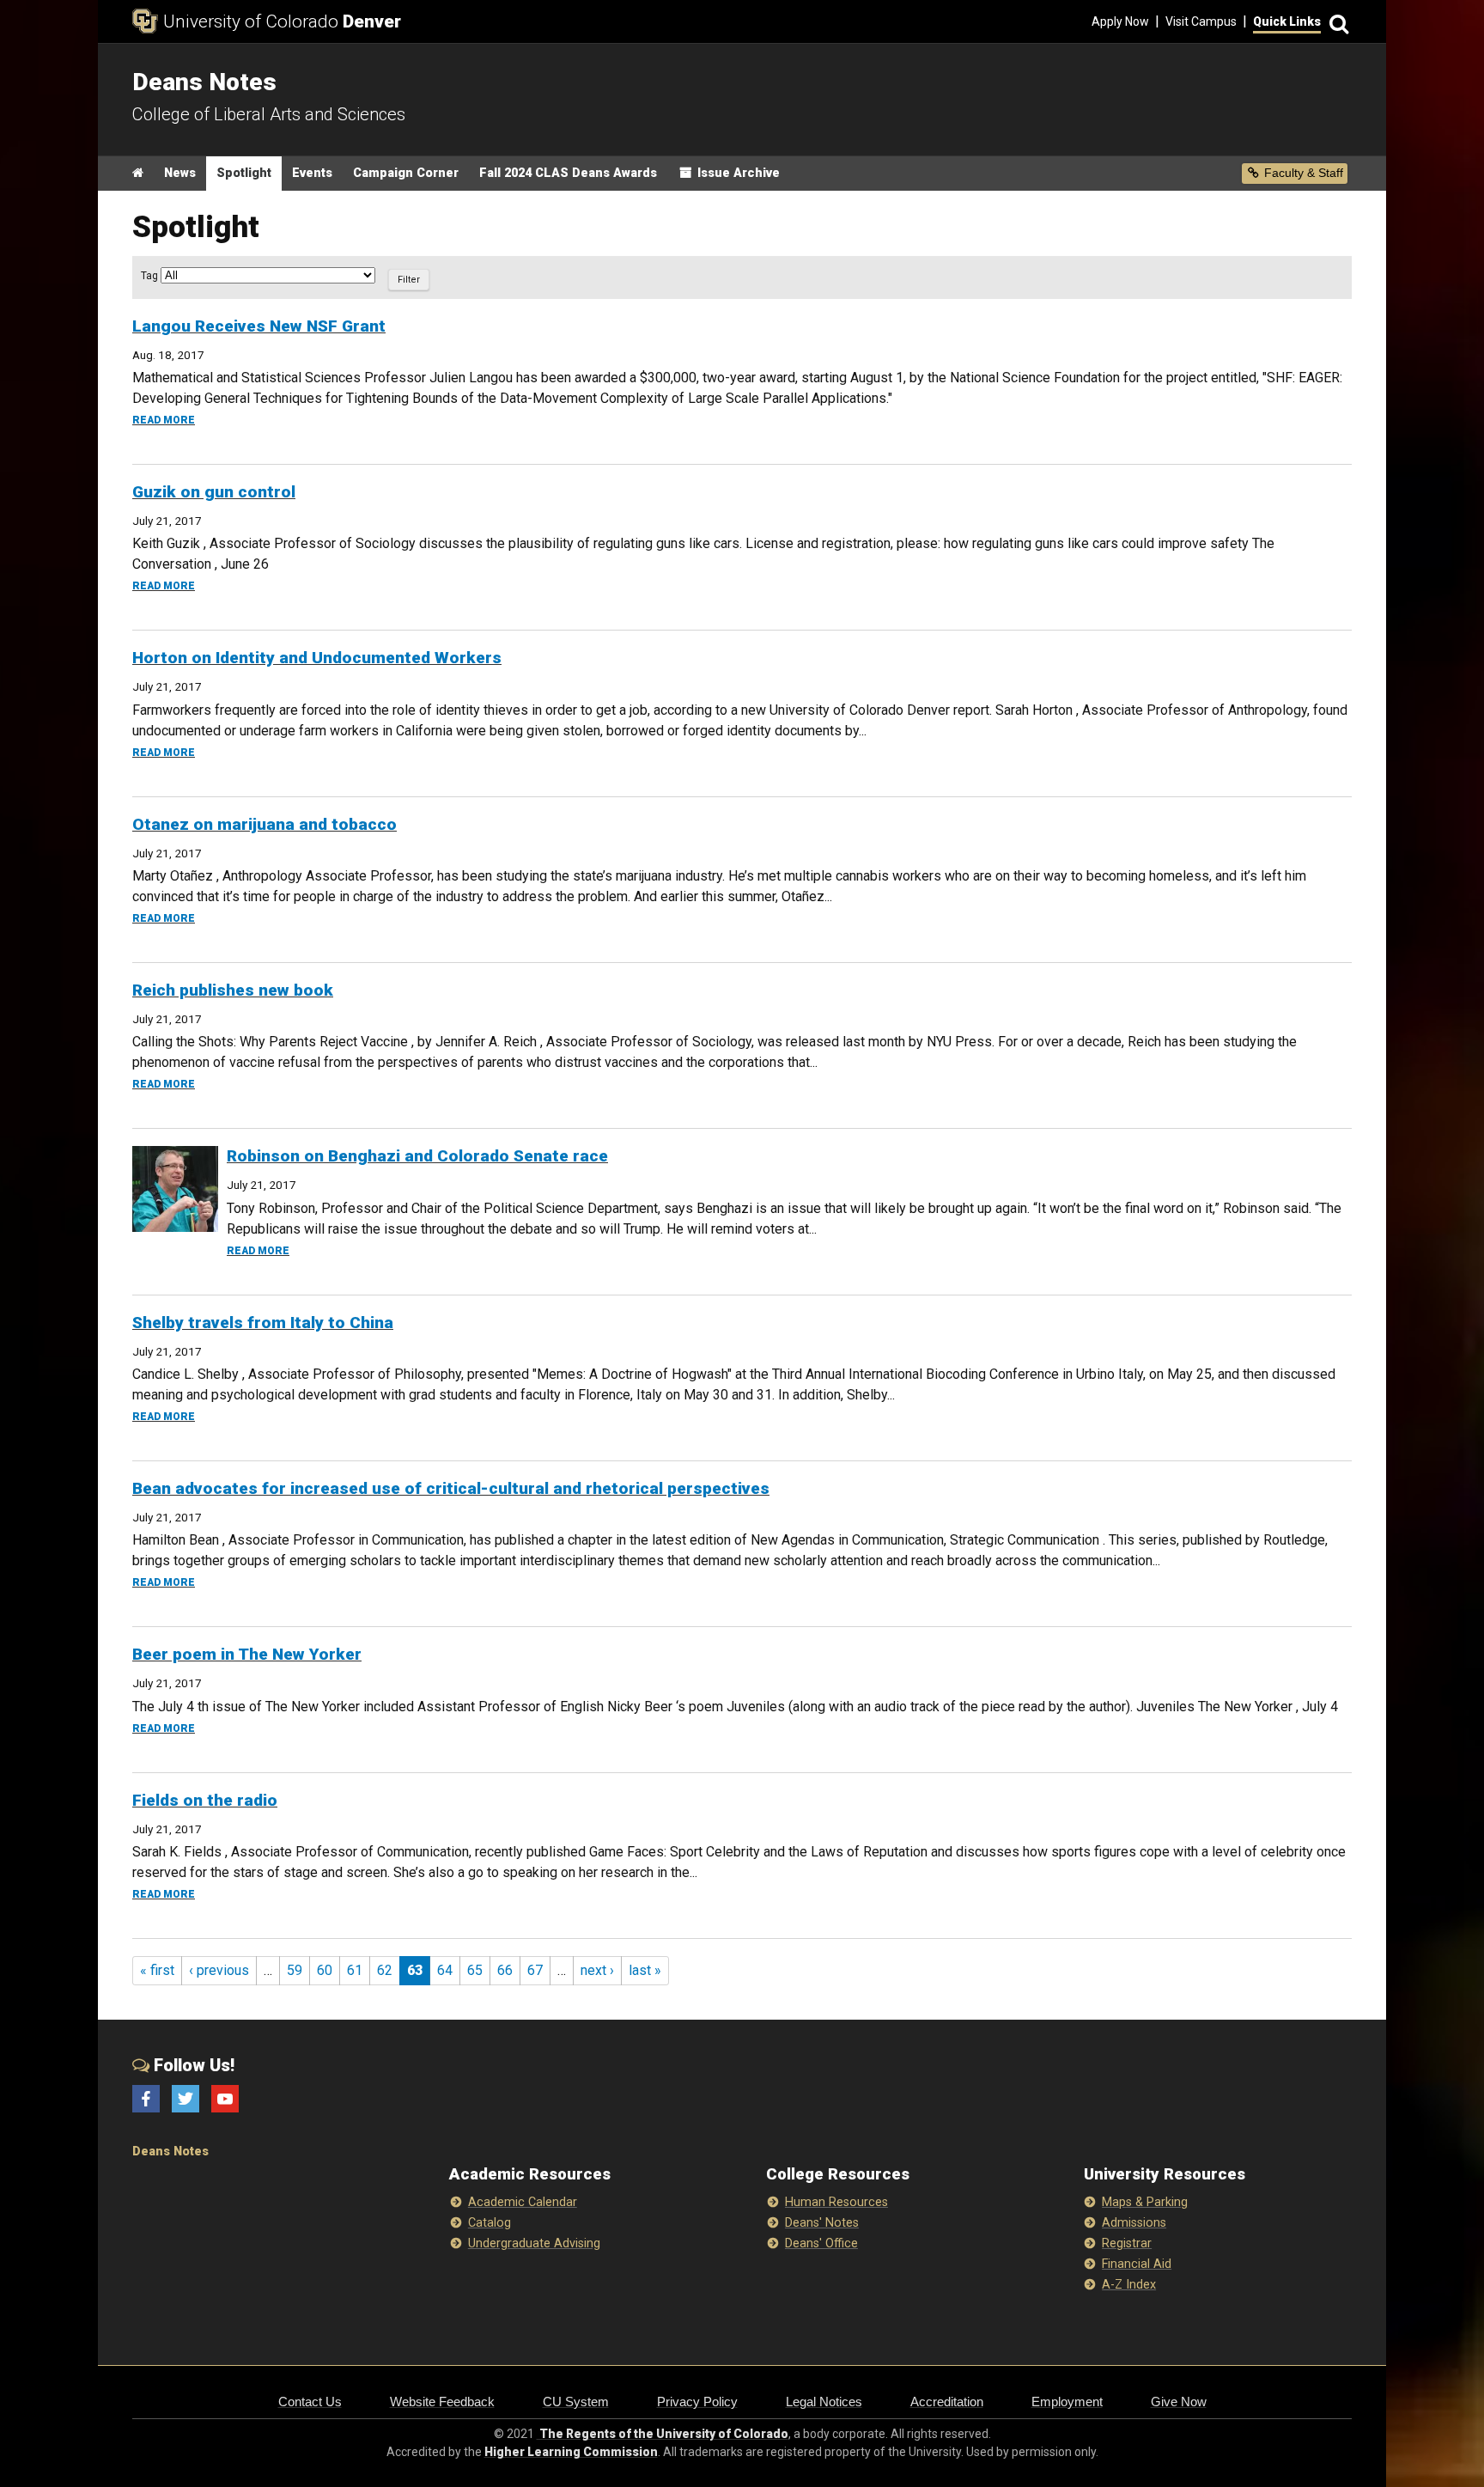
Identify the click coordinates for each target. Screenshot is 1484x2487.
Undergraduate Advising (534, 2243)
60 (325, 1970)
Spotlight (244, 173)
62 (385, 1970)
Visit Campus (1201, 21)
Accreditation (947, 2402)
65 (475, 1970)
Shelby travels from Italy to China (263, 1323)
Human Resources (836, 2202)
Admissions (1134, 2223)
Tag (151, 276)
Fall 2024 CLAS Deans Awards (568, 173)
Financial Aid (1137, 2264)
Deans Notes (170, 2152)
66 (505, 1970)
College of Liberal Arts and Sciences (269, 114)
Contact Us (310, 2402)
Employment (1067, 2402)
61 (355, 1970)
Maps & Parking (1145, 2202)
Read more (164, 420)
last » (645, 1970)
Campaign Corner (406, 173)
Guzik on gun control (214, 492)
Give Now (1179, 2402)
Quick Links (1287, 21)
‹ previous (219, 1970)
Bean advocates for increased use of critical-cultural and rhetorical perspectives (451, 1488)
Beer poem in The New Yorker (247, 1654)
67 (535, 1970)
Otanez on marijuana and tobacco (265, 824)
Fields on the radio (205, 1800)
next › (597, 1970)
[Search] (1336, 22)
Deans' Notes (822, 2223)
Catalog (490, 2223)
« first (157, 1970)
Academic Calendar (523, 2202)
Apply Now (1120, 21)
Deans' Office (821, 2243)
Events (312, 173)
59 (295, 1970)
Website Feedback (442, 2402)
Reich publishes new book (233, 990)
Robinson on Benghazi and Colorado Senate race (417, 1156)
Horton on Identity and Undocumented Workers (317, 658)
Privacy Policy (697, 2402)
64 (445, 1970)
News (180, 173)
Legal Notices (824, 2402)
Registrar (1127, 2243)
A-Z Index (1129, 2285)
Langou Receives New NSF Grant (259, 326)
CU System (576, 2402)
